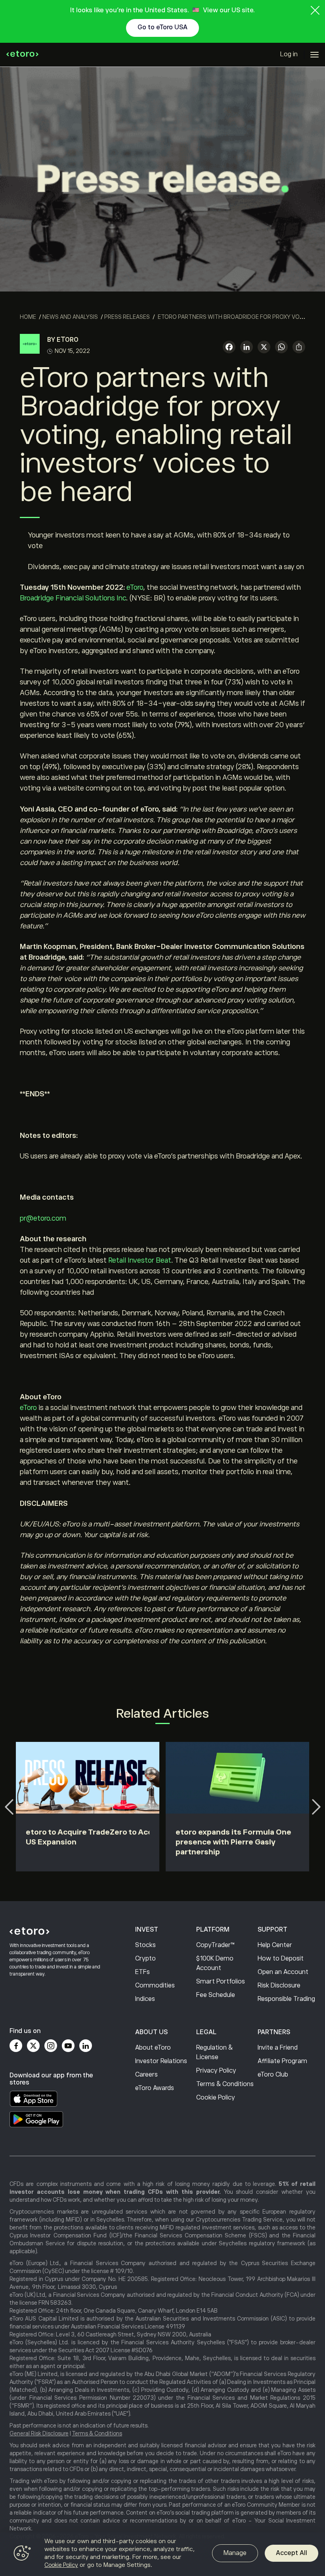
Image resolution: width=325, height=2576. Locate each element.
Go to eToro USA (162, 27)
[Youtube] (68, 2046)
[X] (264, 348)
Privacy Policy (216, 2071)
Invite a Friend (278, 2048)
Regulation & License (214, 2052)
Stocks (145, 1945)
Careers (146, 2075)
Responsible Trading (286, 1999)
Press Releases (127, 317)
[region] (162, 2554)
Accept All (292, 2553)
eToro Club (273, 2075)
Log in (289, 54)
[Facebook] (16, 2046)
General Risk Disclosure (39, 2433)
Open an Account (283, 1972)
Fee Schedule (216, 1995)
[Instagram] (51, 2046)
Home (28, 317)
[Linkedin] (86, 2046)
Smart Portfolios (221, 1982)
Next (316, 1807)
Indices (145, 1999)
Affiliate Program (282, 2061)
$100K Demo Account (215, 1963)
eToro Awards (155, 2088)
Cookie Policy (216, 2098)
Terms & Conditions (225, 2084)
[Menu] (314, 55)
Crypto (145, 1959)
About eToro (153, 2048)
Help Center (275, 1945)
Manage (235, 2553)
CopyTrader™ (215, 1945)
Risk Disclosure (279, 1985)
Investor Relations (161, 2061)
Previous (9, 1807)
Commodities (155, 1985)
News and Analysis (70, 317)
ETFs (142, 1972)
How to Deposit (281, 1959)
